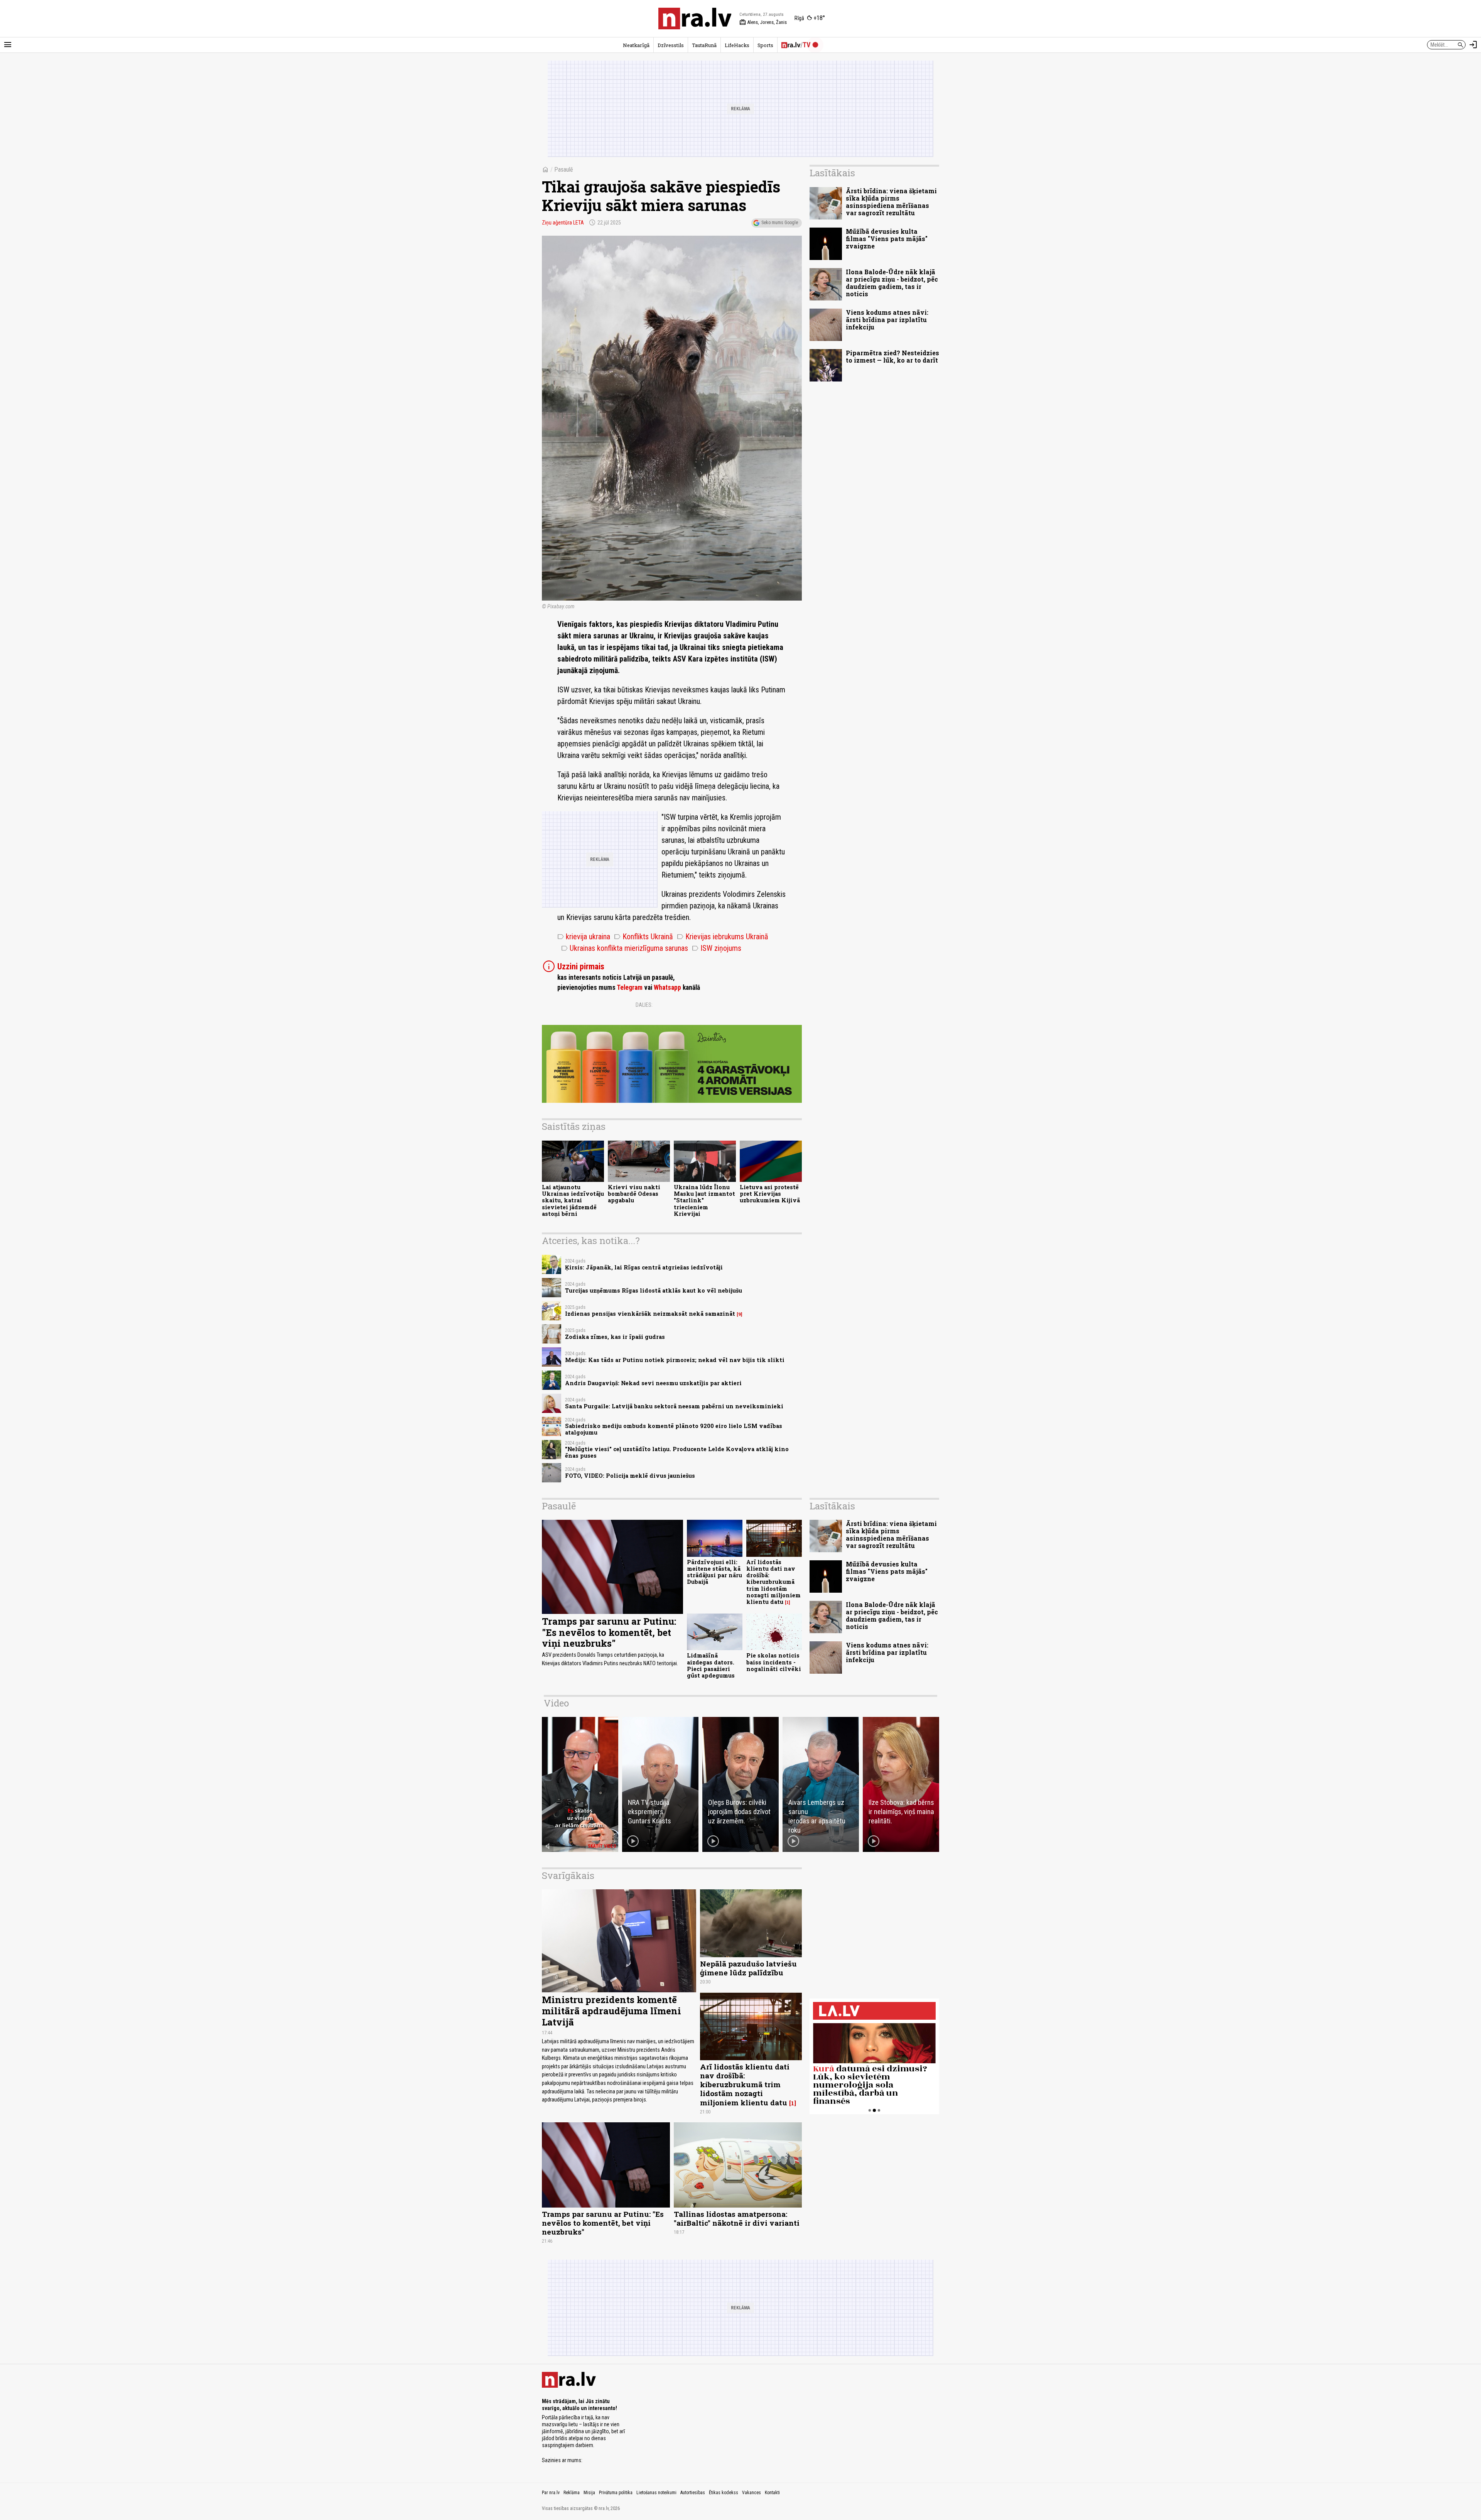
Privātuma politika (616, 2493)
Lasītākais (832, 173)
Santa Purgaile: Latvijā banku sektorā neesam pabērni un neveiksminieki (674, 1406)
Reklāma (572, 2493)
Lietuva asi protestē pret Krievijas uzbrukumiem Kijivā (770, 1194)
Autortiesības (693, 2493)
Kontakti (772, 2493)
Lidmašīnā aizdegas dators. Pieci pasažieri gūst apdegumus (711, 1665)
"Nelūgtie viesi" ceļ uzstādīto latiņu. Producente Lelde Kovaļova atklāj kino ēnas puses (677, 1452)
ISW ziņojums (717, 948)
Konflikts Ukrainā (644, 937)
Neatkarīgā (636, 45)
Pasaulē (564, 170)
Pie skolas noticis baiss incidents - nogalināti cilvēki (774, 1662)
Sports (765, 45)
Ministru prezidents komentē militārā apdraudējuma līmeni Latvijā (611, 2011)
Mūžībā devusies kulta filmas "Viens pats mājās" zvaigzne (887, 239)
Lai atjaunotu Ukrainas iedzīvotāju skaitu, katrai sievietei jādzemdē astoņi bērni (573, 1200)
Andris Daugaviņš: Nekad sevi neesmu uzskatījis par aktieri (653, 1383)
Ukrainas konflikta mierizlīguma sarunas (625, 948)
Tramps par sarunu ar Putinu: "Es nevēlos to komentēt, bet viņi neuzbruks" (609, 1632)
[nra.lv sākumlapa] (695, 19)
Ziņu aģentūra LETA (563, 223)
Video (556, 1703)
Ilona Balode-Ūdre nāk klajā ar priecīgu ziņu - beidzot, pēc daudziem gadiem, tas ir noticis (892, 283)
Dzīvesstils (671, 45)
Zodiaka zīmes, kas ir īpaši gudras (615, 1337)
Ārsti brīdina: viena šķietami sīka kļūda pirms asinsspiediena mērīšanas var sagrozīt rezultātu (891, 202)
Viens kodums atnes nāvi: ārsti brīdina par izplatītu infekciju (887, 320)
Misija (589, 2493)
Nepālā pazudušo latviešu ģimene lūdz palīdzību (748, 1968)
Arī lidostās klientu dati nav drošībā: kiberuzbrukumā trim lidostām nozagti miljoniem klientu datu (773, 1582)
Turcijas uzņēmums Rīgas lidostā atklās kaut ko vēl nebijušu (654, 1290)
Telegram (630, 987)
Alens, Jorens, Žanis (763, 22)
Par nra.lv (551, 2493)
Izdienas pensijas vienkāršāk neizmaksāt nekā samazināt (650, 1314)
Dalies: (644, 1005)
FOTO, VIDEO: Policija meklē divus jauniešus (630, 1476)
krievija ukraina (584, 937)
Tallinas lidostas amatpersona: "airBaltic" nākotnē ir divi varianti (737, 2218)
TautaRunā (704, 45)
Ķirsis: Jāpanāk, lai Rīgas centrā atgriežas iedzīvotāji (644, 1267)
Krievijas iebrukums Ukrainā (723, 937)
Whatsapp (667, 987)
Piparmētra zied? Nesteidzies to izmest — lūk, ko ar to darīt (892, 356)
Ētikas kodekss (724, 2493)
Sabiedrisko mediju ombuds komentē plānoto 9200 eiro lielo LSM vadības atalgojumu (674, 1429)
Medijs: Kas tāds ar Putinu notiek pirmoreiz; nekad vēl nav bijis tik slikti (675, 1360)
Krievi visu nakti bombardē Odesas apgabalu (634, 1194)
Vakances (751, 2493)
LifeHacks (737, 45)
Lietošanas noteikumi (656, 2493)
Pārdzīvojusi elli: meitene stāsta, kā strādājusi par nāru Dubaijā (714, 1572)
